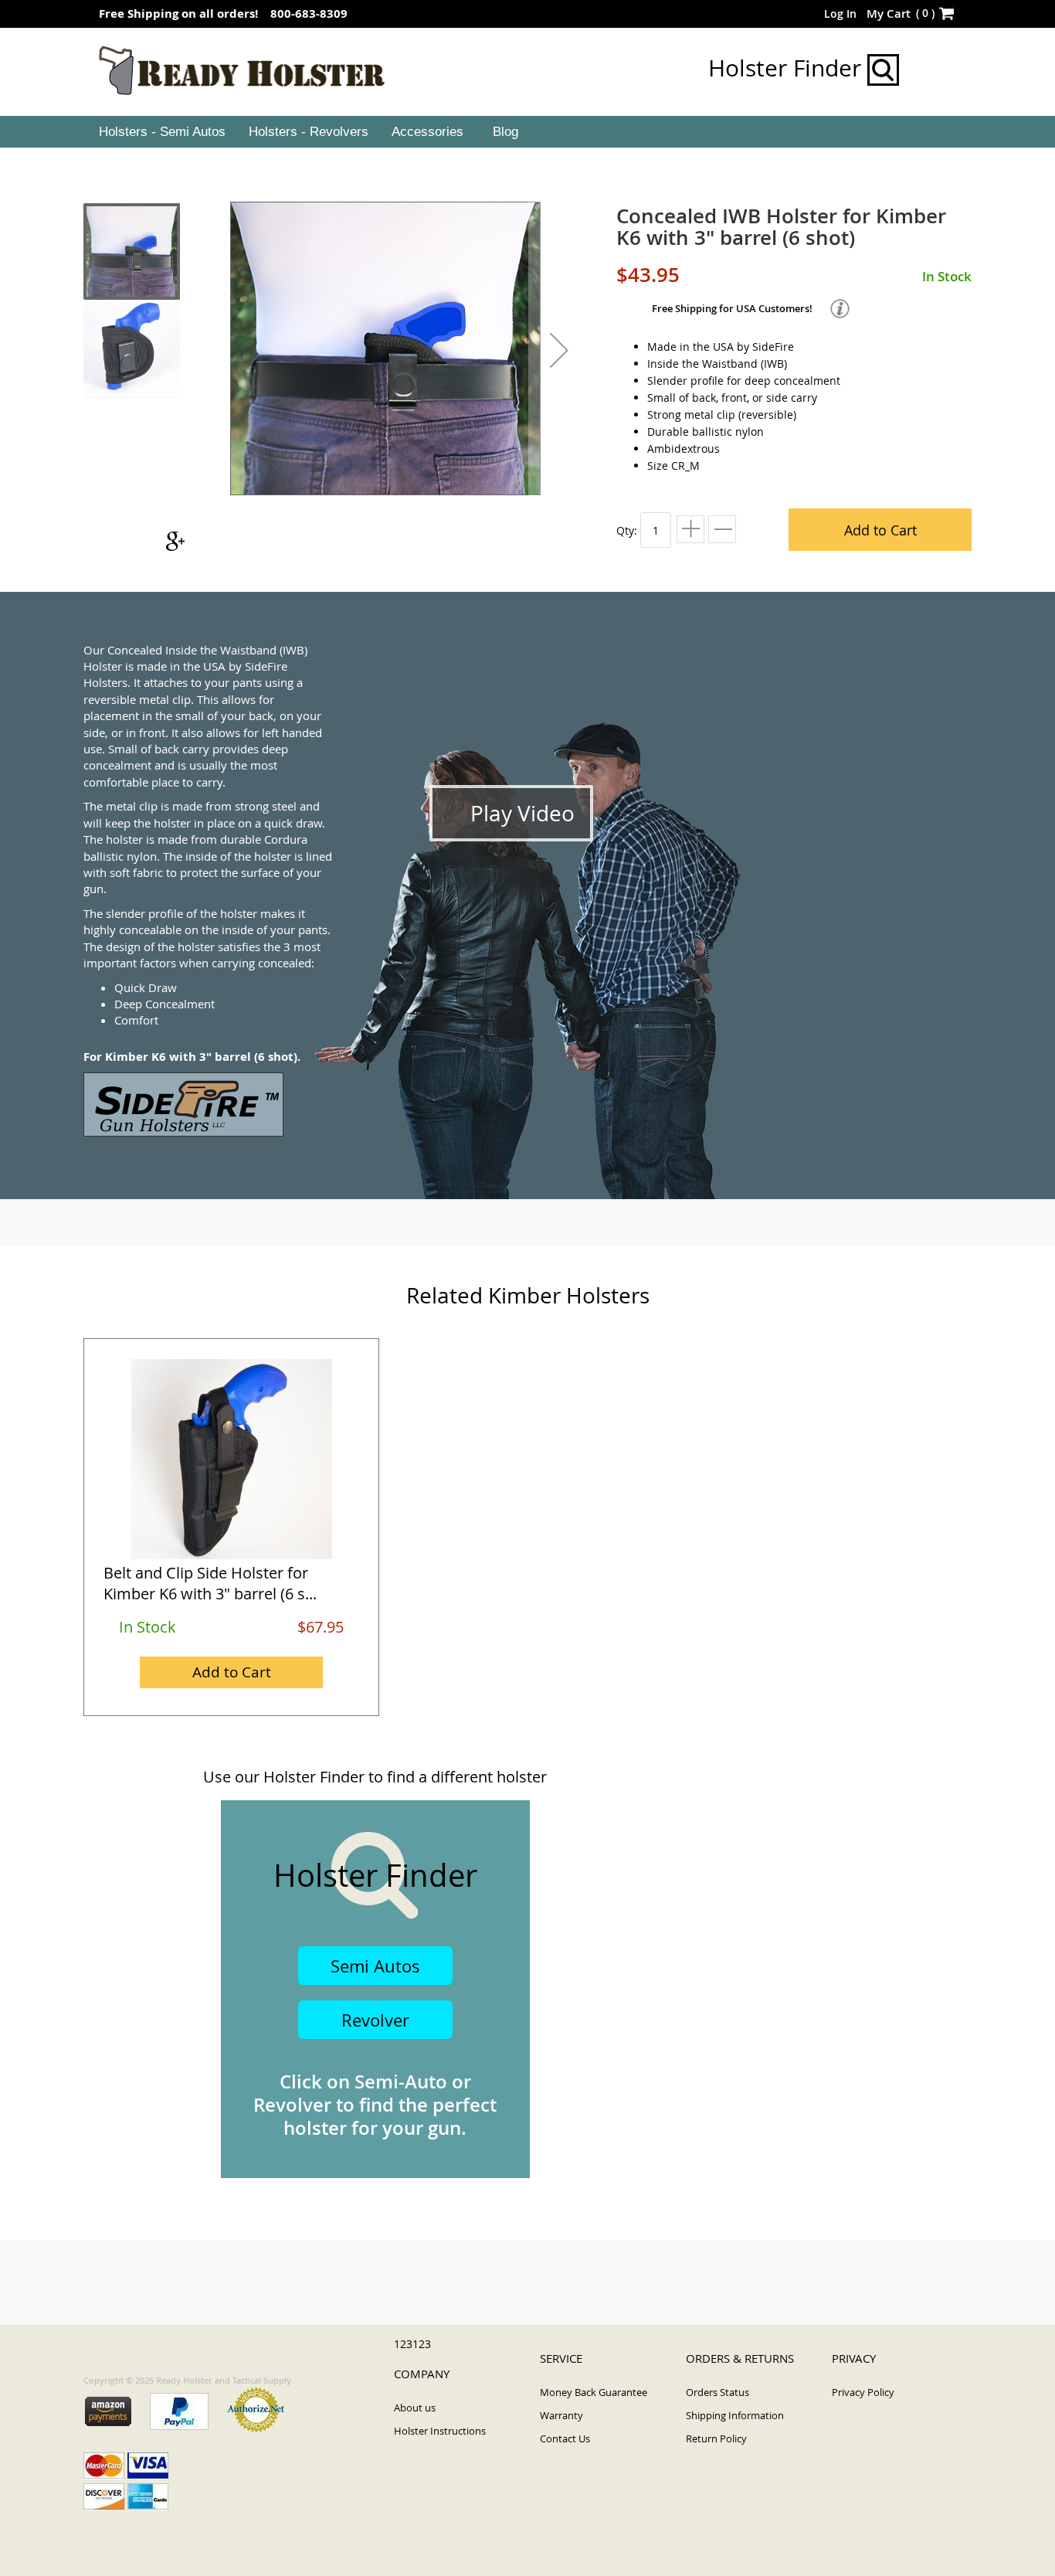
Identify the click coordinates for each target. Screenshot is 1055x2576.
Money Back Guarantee (594, 2392)
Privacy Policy (863, 2392)
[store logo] (242, 71)
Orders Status (717, 2392)
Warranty (561, 2415)
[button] (559, 350)
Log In (840, 14)
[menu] (527, 132)
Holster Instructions (440, 2431)
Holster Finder (788, 68)
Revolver (375, 2020)
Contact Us (565, 2438)
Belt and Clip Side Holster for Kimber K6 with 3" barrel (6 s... (210, 1583)
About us (415, 2408)
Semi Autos (375, 1966)
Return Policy (716, 2438)
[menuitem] (161, 132)
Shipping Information (735, 2415)
